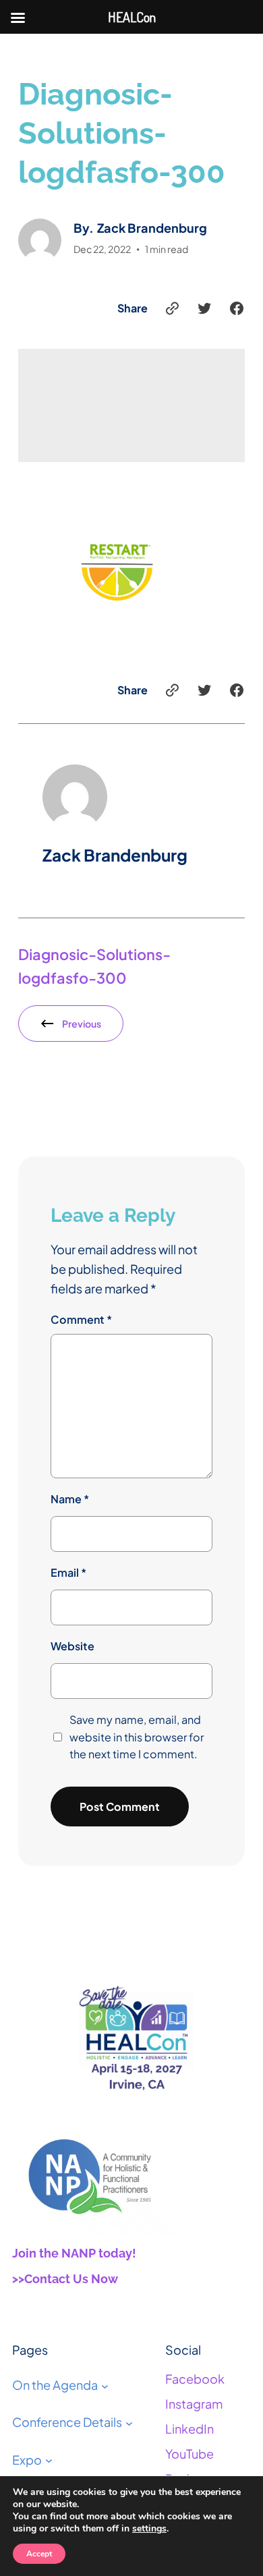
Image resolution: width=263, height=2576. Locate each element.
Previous (82, 1024)
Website (72, 1646)
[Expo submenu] (49, 2460)
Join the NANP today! (74, 2253)
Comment (81, 1319)
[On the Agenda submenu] (105, 2385)
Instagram (194, 2404)
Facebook (195, 2379)
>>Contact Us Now (65, 2279)
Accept (39, 2554)
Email (68, 1572)
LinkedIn (189, 2429)
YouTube (189, 2454)
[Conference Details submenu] (129, 2423)
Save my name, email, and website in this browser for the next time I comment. (137, 1737)
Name (70, 1499)
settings (149, 2529)
